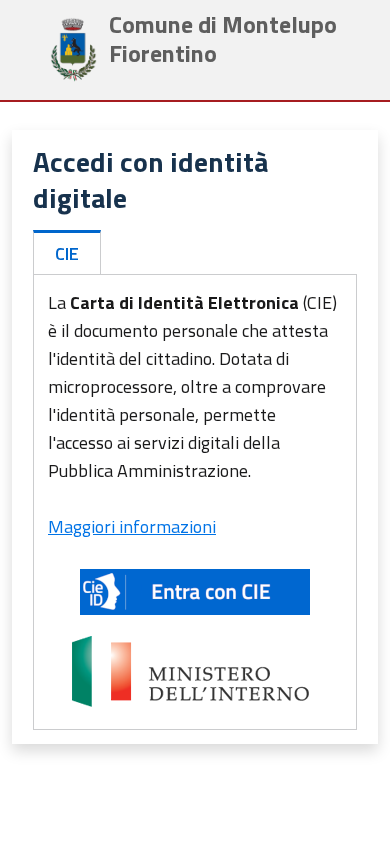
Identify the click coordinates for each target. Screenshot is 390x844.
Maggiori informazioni (132, 526)
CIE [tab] (67, 253)
